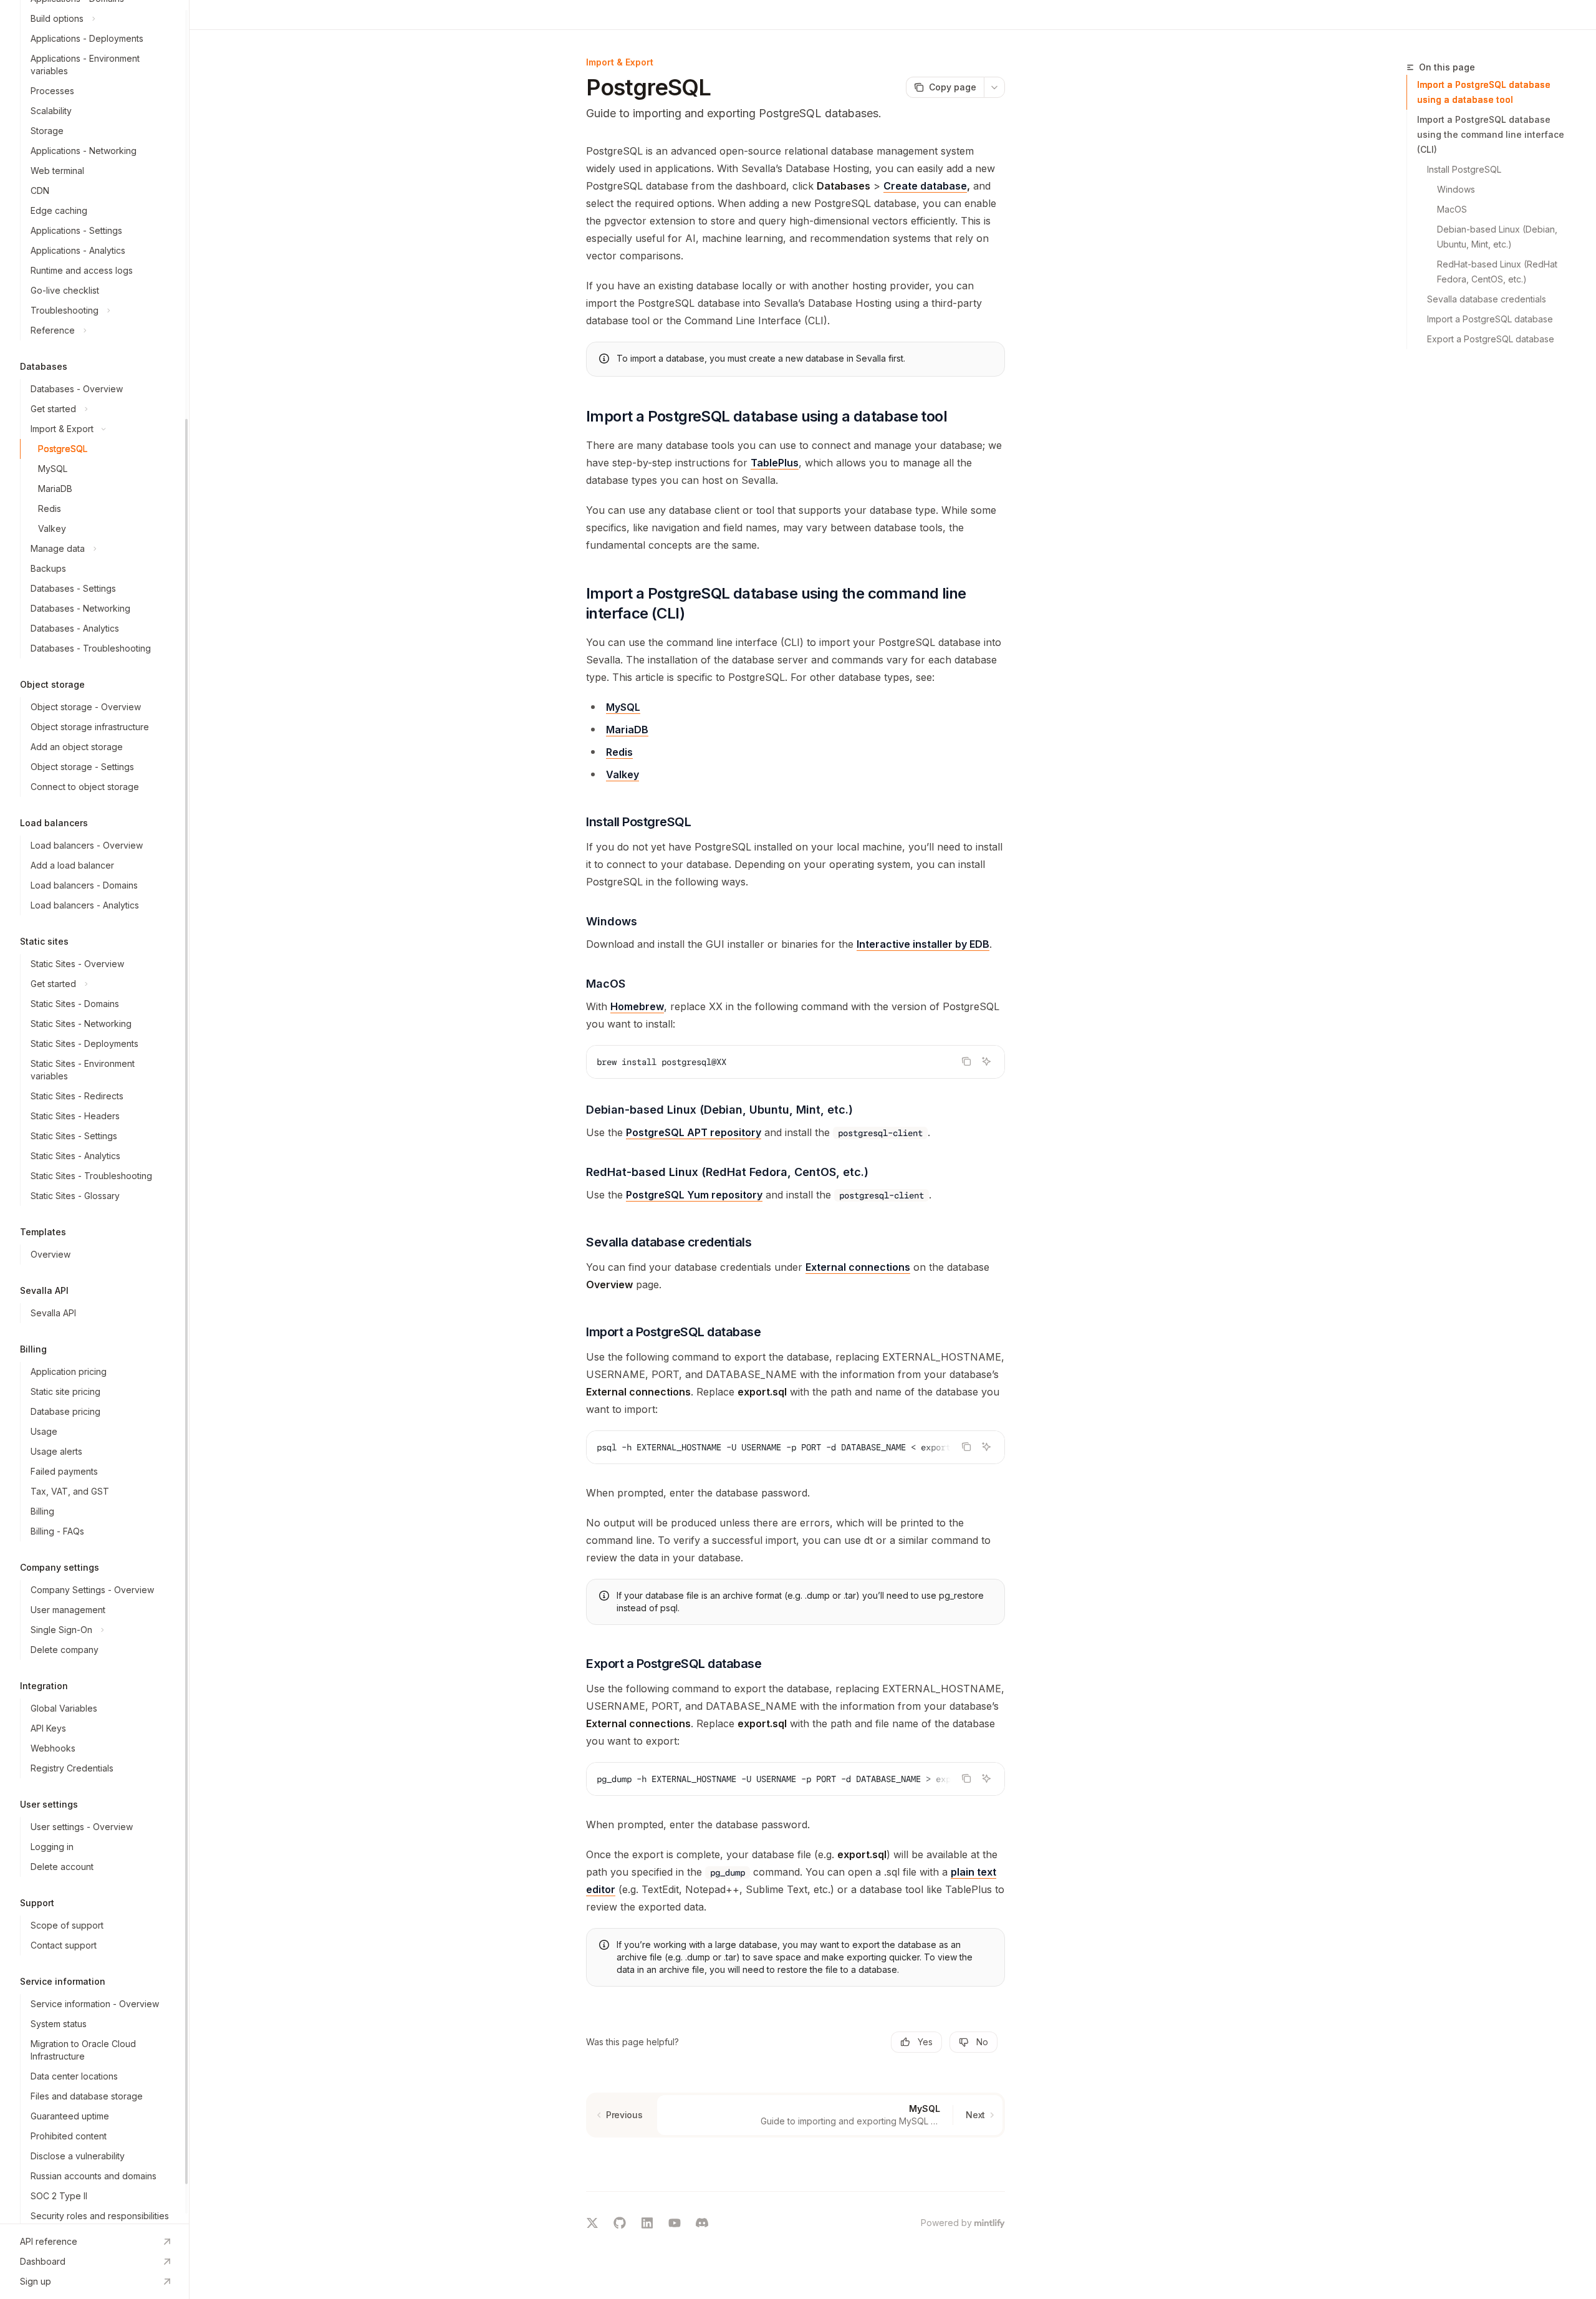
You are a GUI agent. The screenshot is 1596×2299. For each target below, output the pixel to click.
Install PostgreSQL (1464, 169)
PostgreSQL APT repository (694, 1132)
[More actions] (994, 87)
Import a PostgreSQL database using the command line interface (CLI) (1491, 134)
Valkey (623, 774)
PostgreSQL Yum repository (694, 1195)
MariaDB (627, 730)
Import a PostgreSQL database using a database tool (1484, 92)
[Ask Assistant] (986, 1061)
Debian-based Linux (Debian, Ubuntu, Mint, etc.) (1498, 237)
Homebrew (637, 1006)
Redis (619, 752)
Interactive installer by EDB (923, 944)
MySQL (623, 707)
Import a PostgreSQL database (1490, 319)
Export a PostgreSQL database (1491, 339)
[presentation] (94, 1112)
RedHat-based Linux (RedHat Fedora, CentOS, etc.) (1498, 272)
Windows (1456, 189)
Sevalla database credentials (1487, 299)
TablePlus (775, 463)
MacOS (1452, 209)
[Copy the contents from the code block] (966, 1061)
